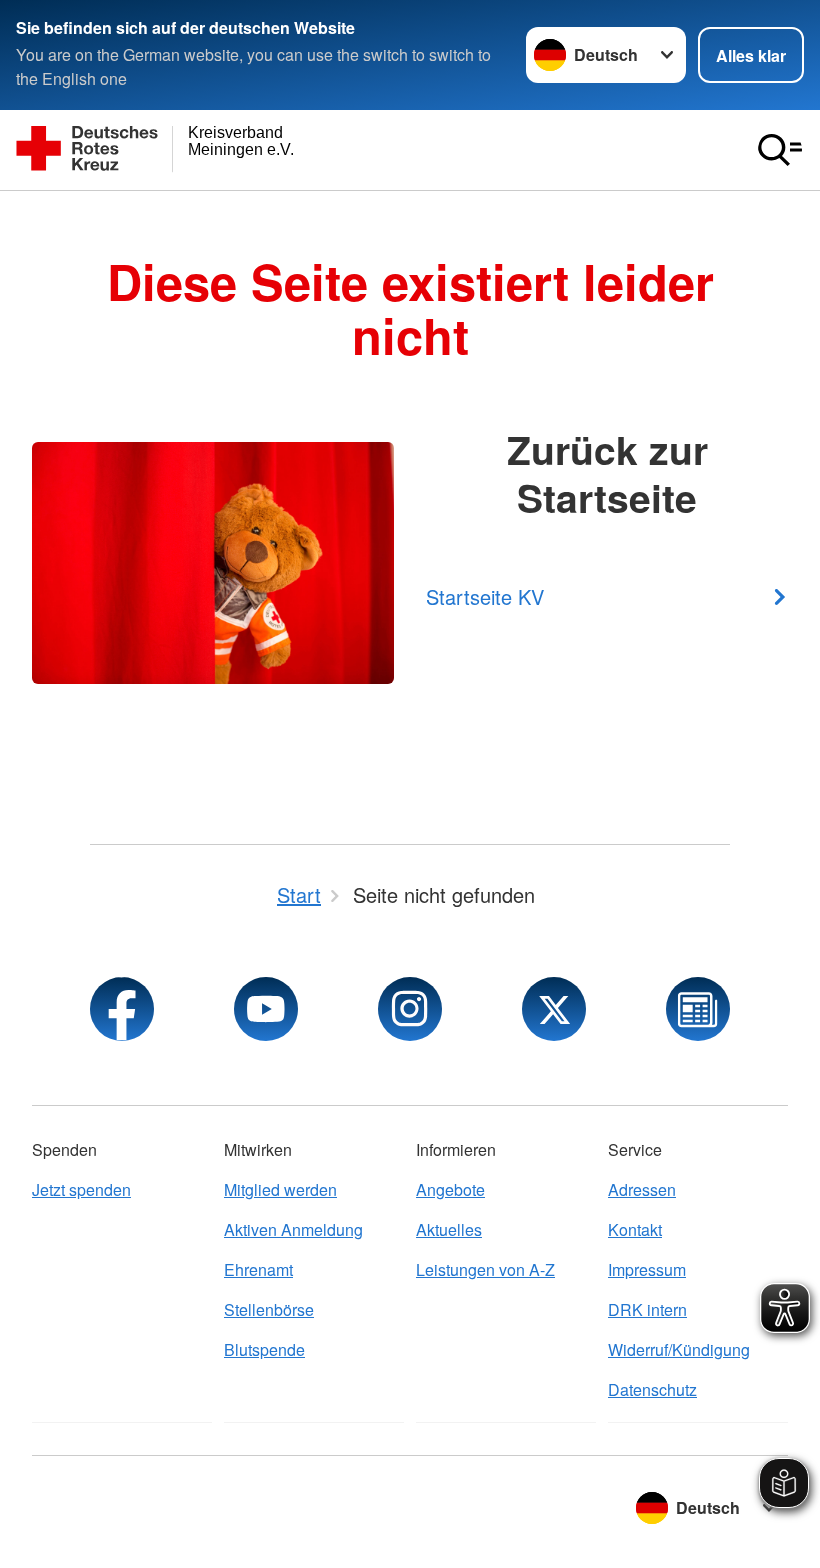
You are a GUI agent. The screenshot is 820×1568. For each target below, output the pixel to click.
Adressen (642, 1189)
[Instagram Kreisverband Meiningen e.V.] (410, 1009)
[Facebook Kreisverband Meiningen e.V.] (122, 1009)
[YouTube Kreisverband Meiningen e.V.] (266, 1009)
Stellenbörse (269, 1309)
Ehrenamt (258, 1269)
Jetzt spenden (81, 1189)
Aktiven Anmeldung (293, 1229)
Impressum (647, 1269)
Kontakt (635, 1229)
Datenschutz (652, 1389)
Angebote (450, 1189)
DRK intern (647, 1309)
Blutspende (264, 1349)
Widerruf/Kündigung (679, 1349)
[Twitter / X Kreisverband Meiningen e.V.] (554, 1009)
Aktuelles (449, 1229)
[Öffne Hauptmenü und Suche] (780, 150)
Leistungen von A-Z (485, 1269)
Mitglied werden (280, 1189)
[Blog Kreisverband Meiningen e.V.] (698, 1009)
